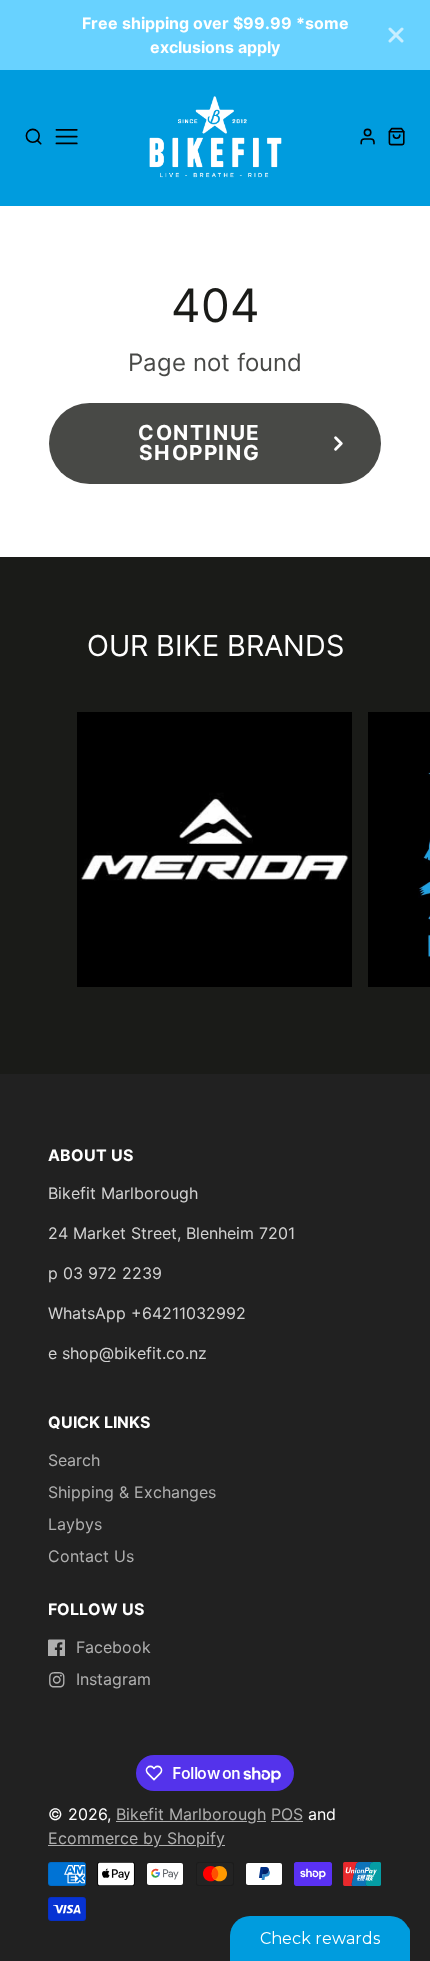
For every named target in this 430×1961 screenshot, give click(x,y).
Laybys (75, 1524)
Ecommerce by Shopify (136, 1838)
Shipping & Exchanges (132, 1492)
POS (287, 1814)
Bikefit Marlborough (191, 1814)
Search (74, 1460)
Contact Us (91, 1556)
